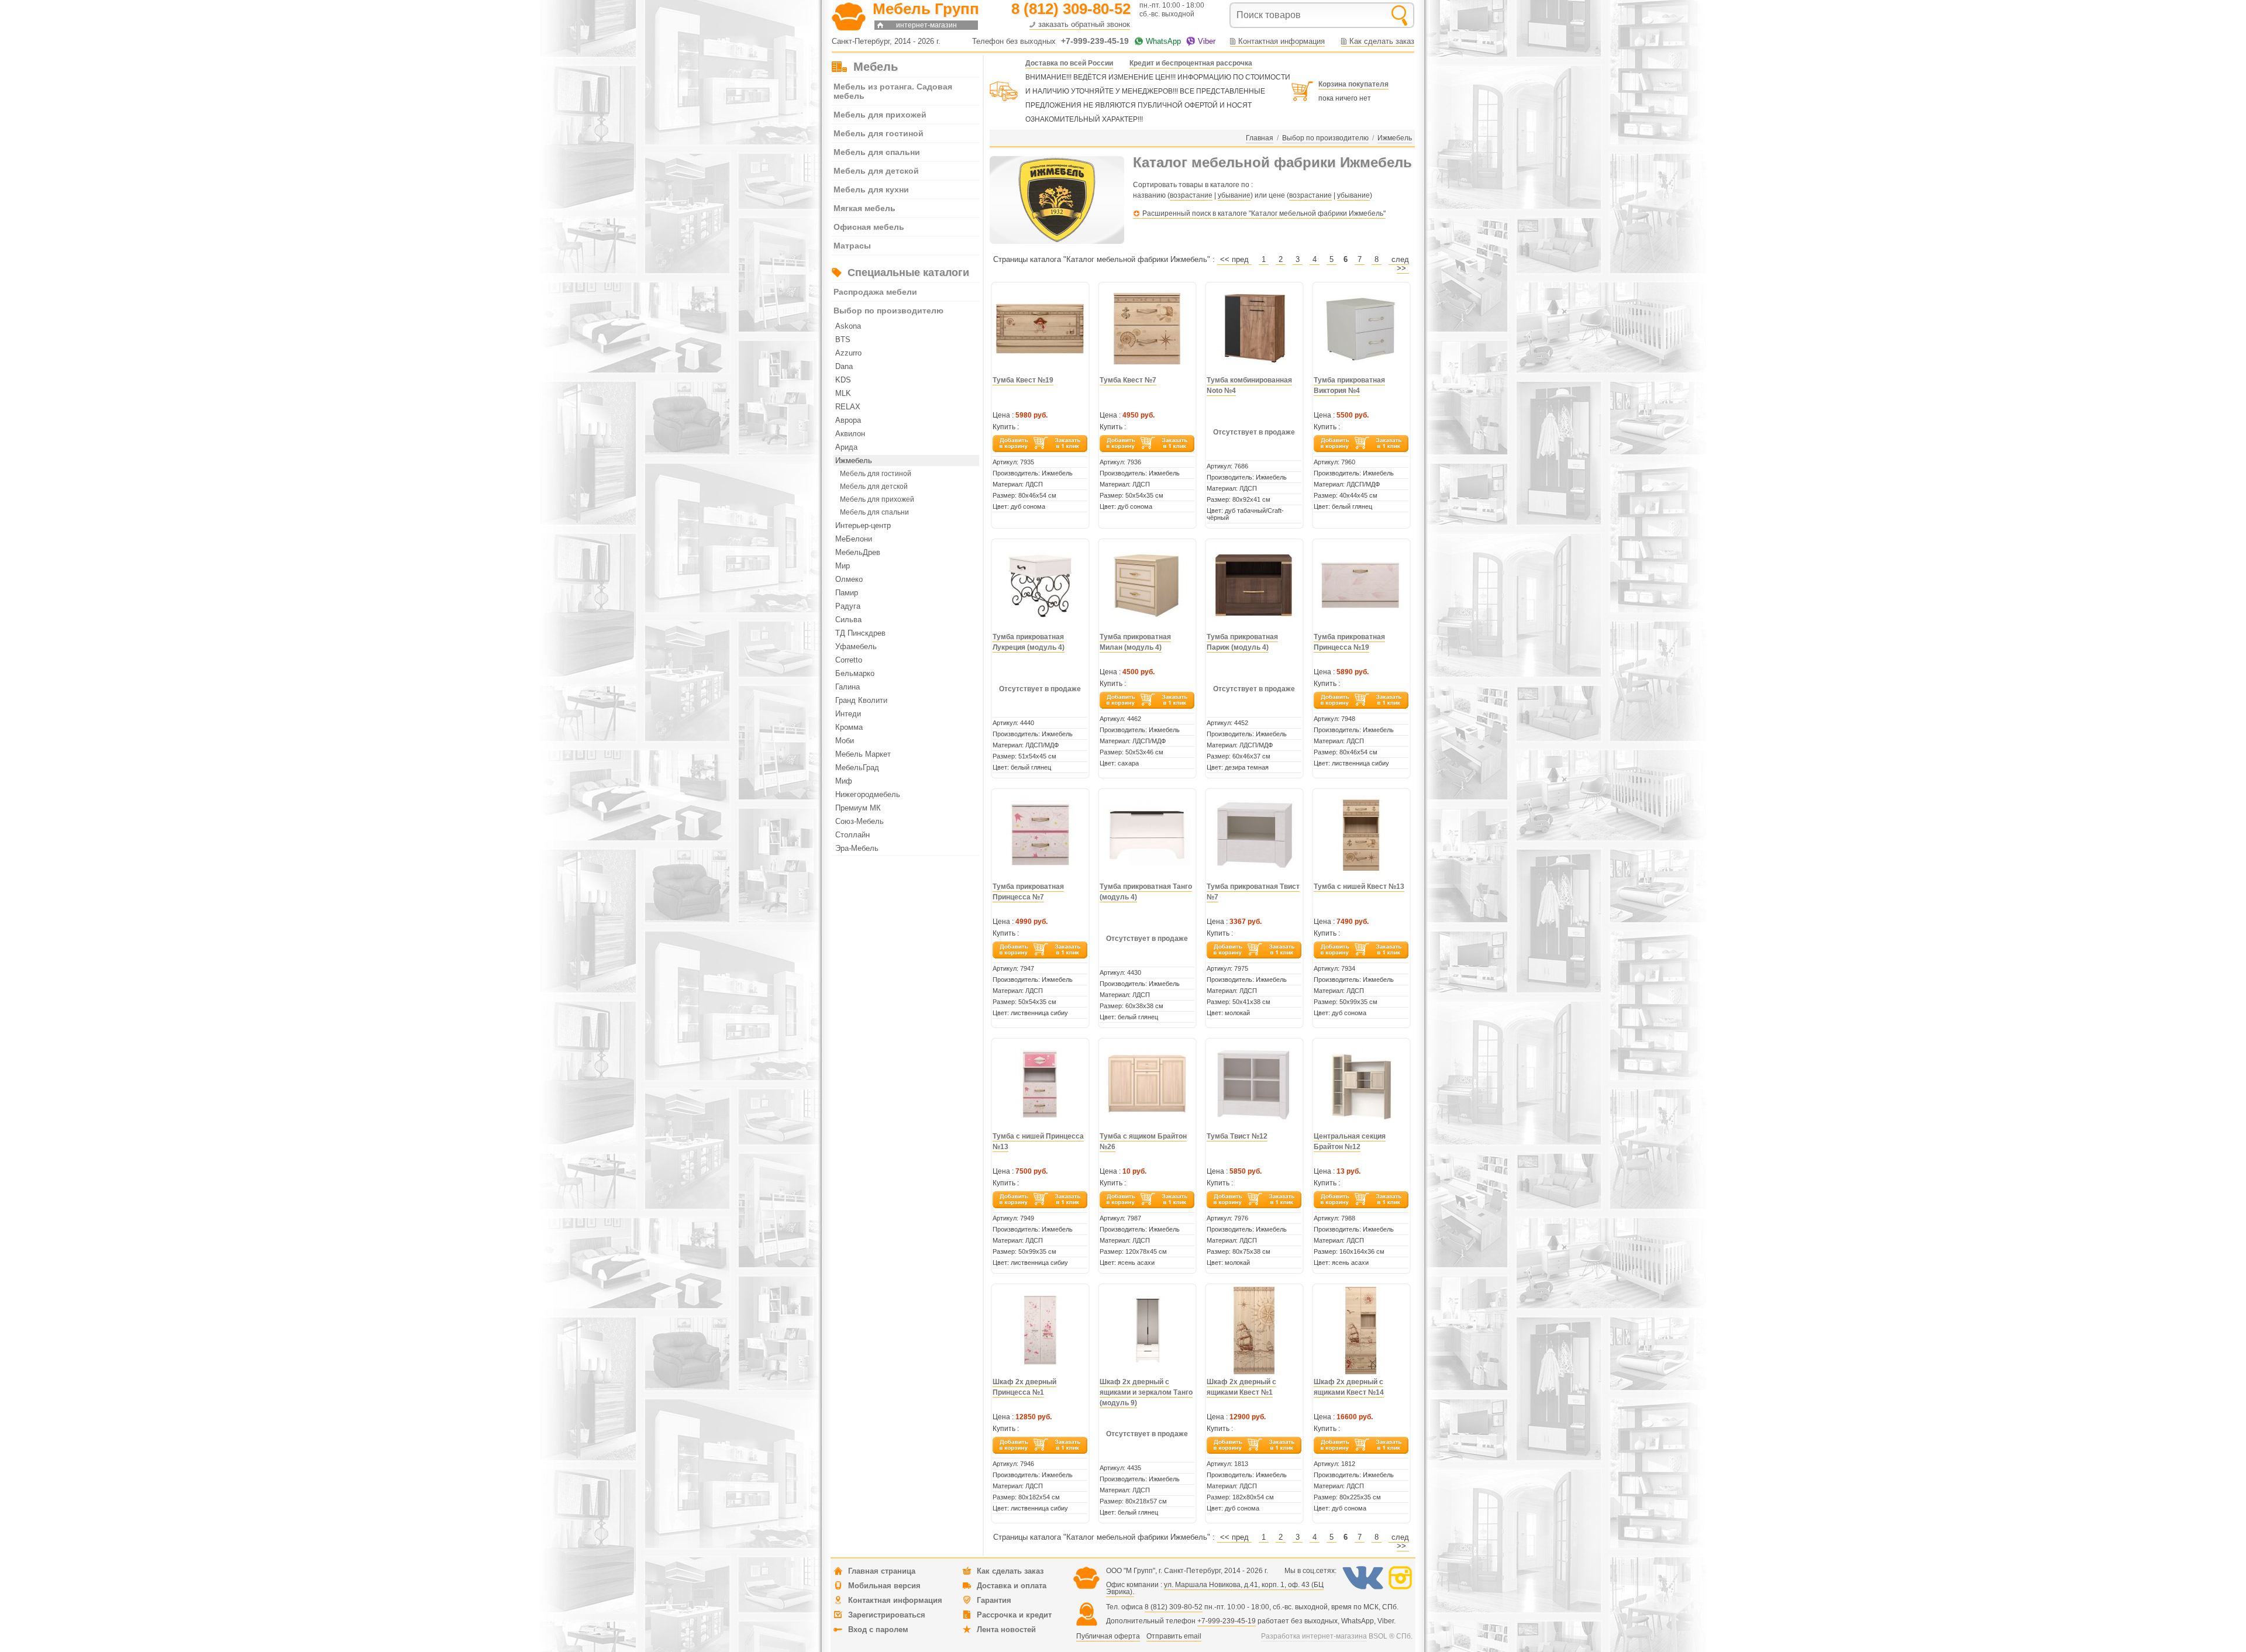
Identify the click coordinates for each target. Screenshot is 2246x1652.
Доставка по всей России (1069, 63)
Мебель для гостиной (879, 133)
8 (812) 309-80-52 (1174, 1607)
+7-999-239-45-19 (1227, 1621)
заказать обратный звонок (1084, 24)
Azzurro (848, 353)
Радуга (848, 606)
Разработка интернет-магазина (1314, 1636)
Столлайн (852, 835)
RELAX (848, 407)
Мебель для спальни (877, 152)
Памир (847, 593)
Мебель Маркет (863, 754)
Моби (845, 741)
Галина (848, 687)
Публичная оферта (1108, 1636)
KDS (843, 380)
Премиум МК (858, 808)
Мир (843, 566)
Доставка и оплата (1012, 1586)
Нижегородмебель (868, 794)
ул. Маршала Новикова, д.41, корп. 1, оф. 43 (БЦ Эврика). (1215, 1588)
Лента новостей (1006, 1629)
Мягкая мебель (864, 208)
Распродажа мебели (875, 292)
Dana (844, 366)
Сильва (848, 620)
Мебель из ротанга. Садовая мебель (893, 91)
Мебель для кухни (871, 189)
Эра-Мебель (857, 848)
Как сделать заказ (1382, 41)
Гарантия (994, 1600)
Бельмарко (855, 673)
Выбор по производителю (888, 311)
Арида (846, 447)
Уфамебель (856, 646)
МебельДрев (858, 552)
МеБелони (854, 539)
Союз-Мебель (860, 821)
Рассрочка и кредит (1014, 1615)
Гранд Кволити (861, 700)
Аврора (848, 420)
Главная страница (882, 1571)
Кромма (849, 727)
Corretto (849, 660)
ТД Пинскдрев (860, 633)
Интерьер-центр (863, 525)
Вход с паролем (878, 1629)
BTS (843, 339)
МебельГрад (857, 768)
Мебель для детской (876, 171)
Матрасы (852, 246)
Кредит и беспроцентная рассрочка (1191, 63)
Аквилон (850, 434)
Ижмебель (854, 461)
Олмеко (849, 579)
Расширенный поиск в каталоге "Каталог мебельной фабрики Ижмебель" (1264, 213)
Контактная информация (1282, 41)
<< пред (1234, 259)
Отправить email (1174, 1636)
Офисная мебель (869, 227)
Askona (848, 326)
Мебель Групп (926, 9)
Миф (844, 781)
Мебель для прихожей (880, 115)
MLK (843, 393)
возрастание (1191, 195)
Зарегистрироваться (887, 1615)
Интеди (848, 714)
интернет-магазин (926, 25)
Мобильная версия (884, 1586)
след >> (1400, 264)
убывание (1234, 195)
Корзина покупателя (1353, 84)
